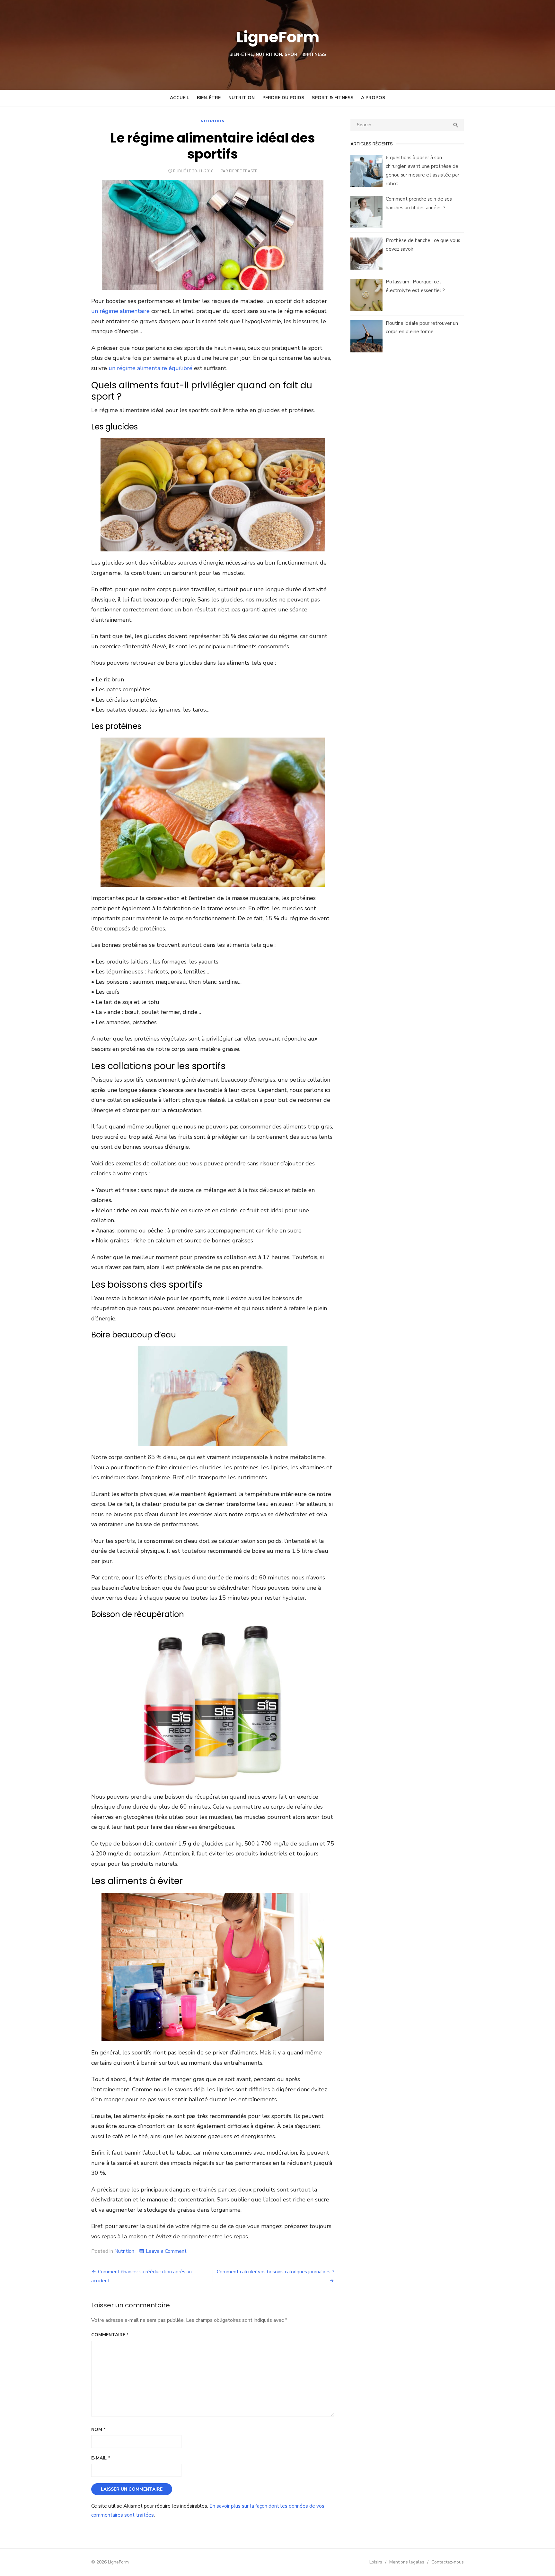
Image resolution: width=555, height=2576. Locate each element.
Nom (98, 2429)
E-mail (101, 2458)
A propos (373, 98)
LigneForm (278, 37)
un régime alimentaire (120, 311)
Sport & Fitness (333, 98)
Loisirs (376, 2562)
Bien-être (209, 98)
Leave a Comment (166, 2251)
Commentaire (110, 2335)
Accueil (180, 98)
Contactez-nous (448, 2562)
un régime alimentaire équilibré (150, 368)
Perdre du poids (283, 98)
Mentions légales (407, 2562)
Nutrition (242, 98)
